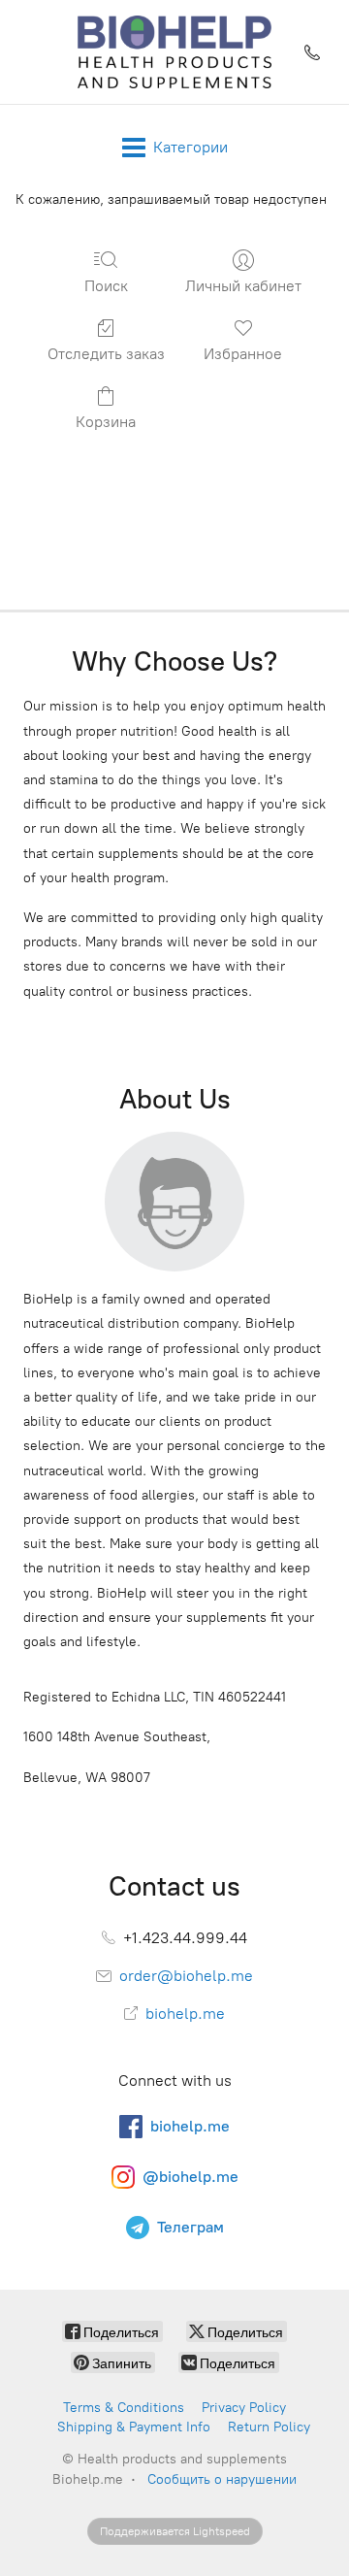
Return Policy (269, 2427)
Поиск (106, 286)
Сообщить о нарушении (222, 2479)
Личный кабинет (243, 286)
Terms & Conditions (124, 2408)
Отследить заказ (106, 354)
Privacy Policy (244, 2408)
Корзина (106, 422)
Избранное (243, 354)
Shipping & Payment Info (134, 2427)
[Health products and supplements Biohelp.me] (175, 52)
